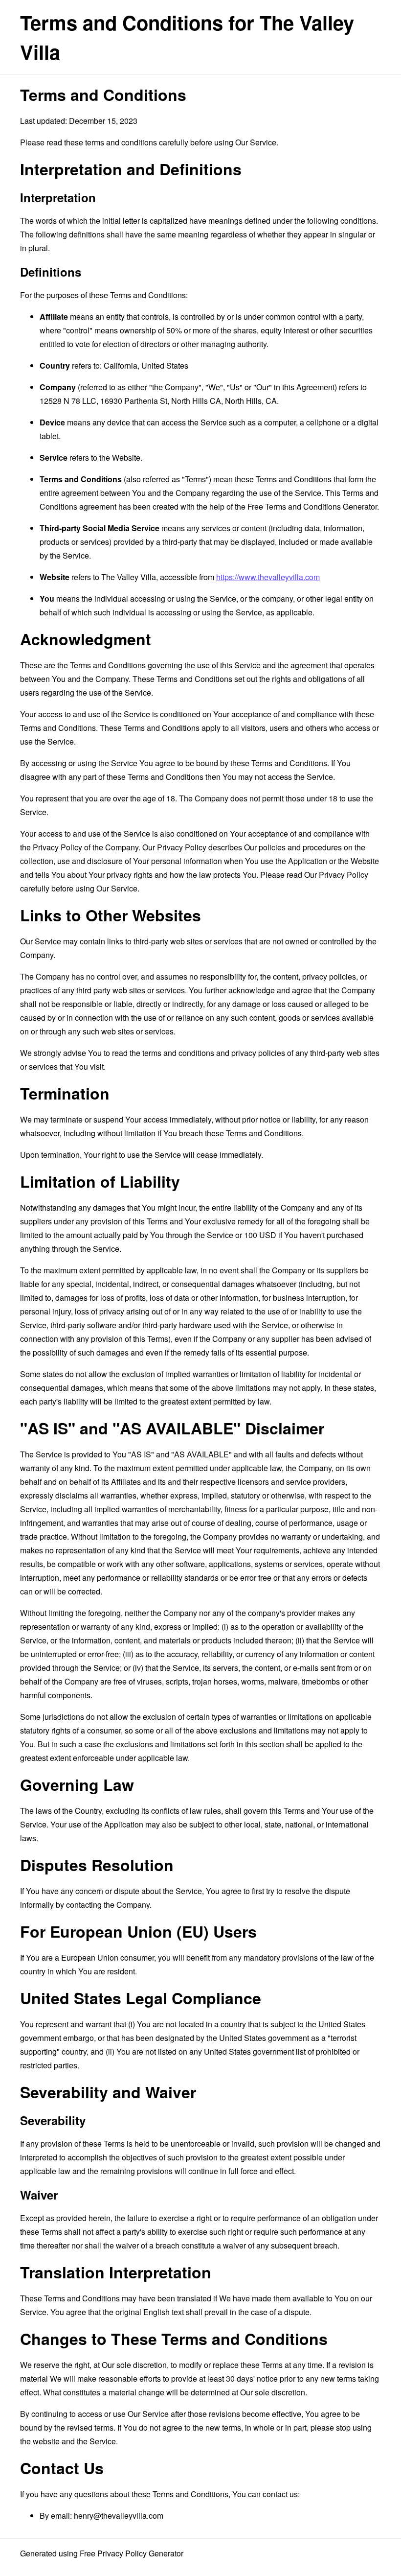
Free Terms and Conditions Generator (312, 506)
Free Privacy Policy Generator (132, 2553)
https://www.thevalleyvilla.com (268, 577)
